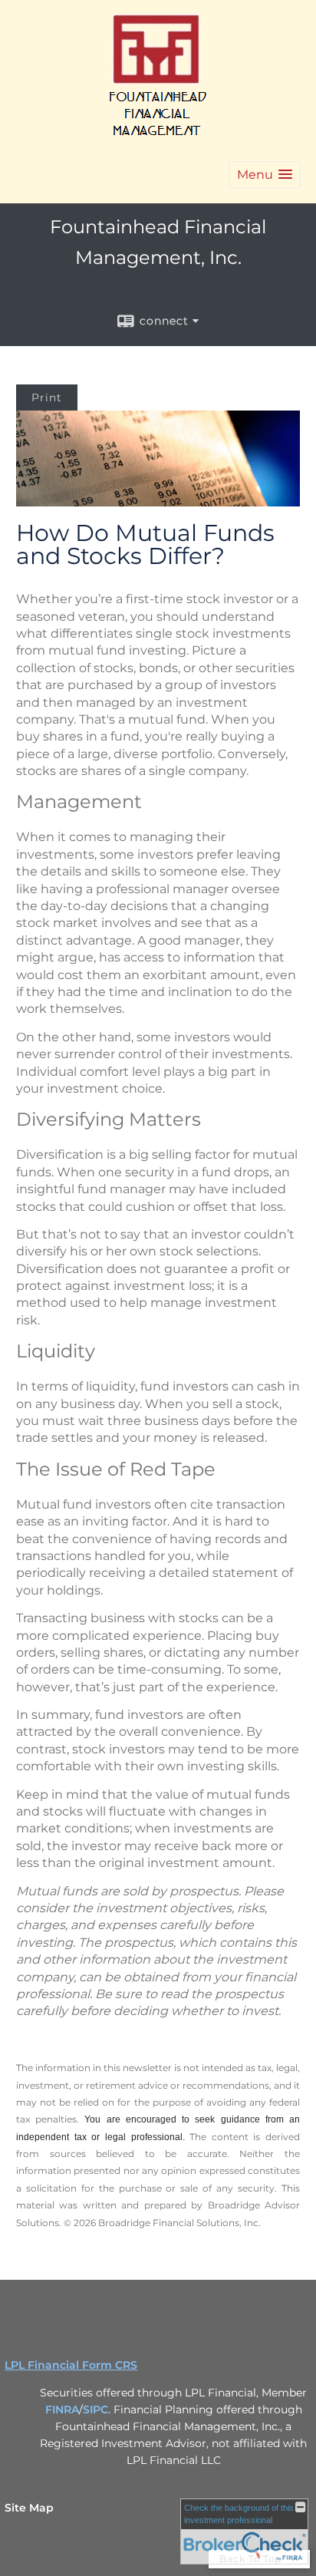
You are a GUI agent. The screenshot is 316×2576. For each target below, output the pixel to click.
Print (47, 397)
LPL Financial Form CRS (71, 2365)
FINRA (62, 2409)
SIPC (95, 2409)
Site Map (29, 2508)
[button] (265, 175)
